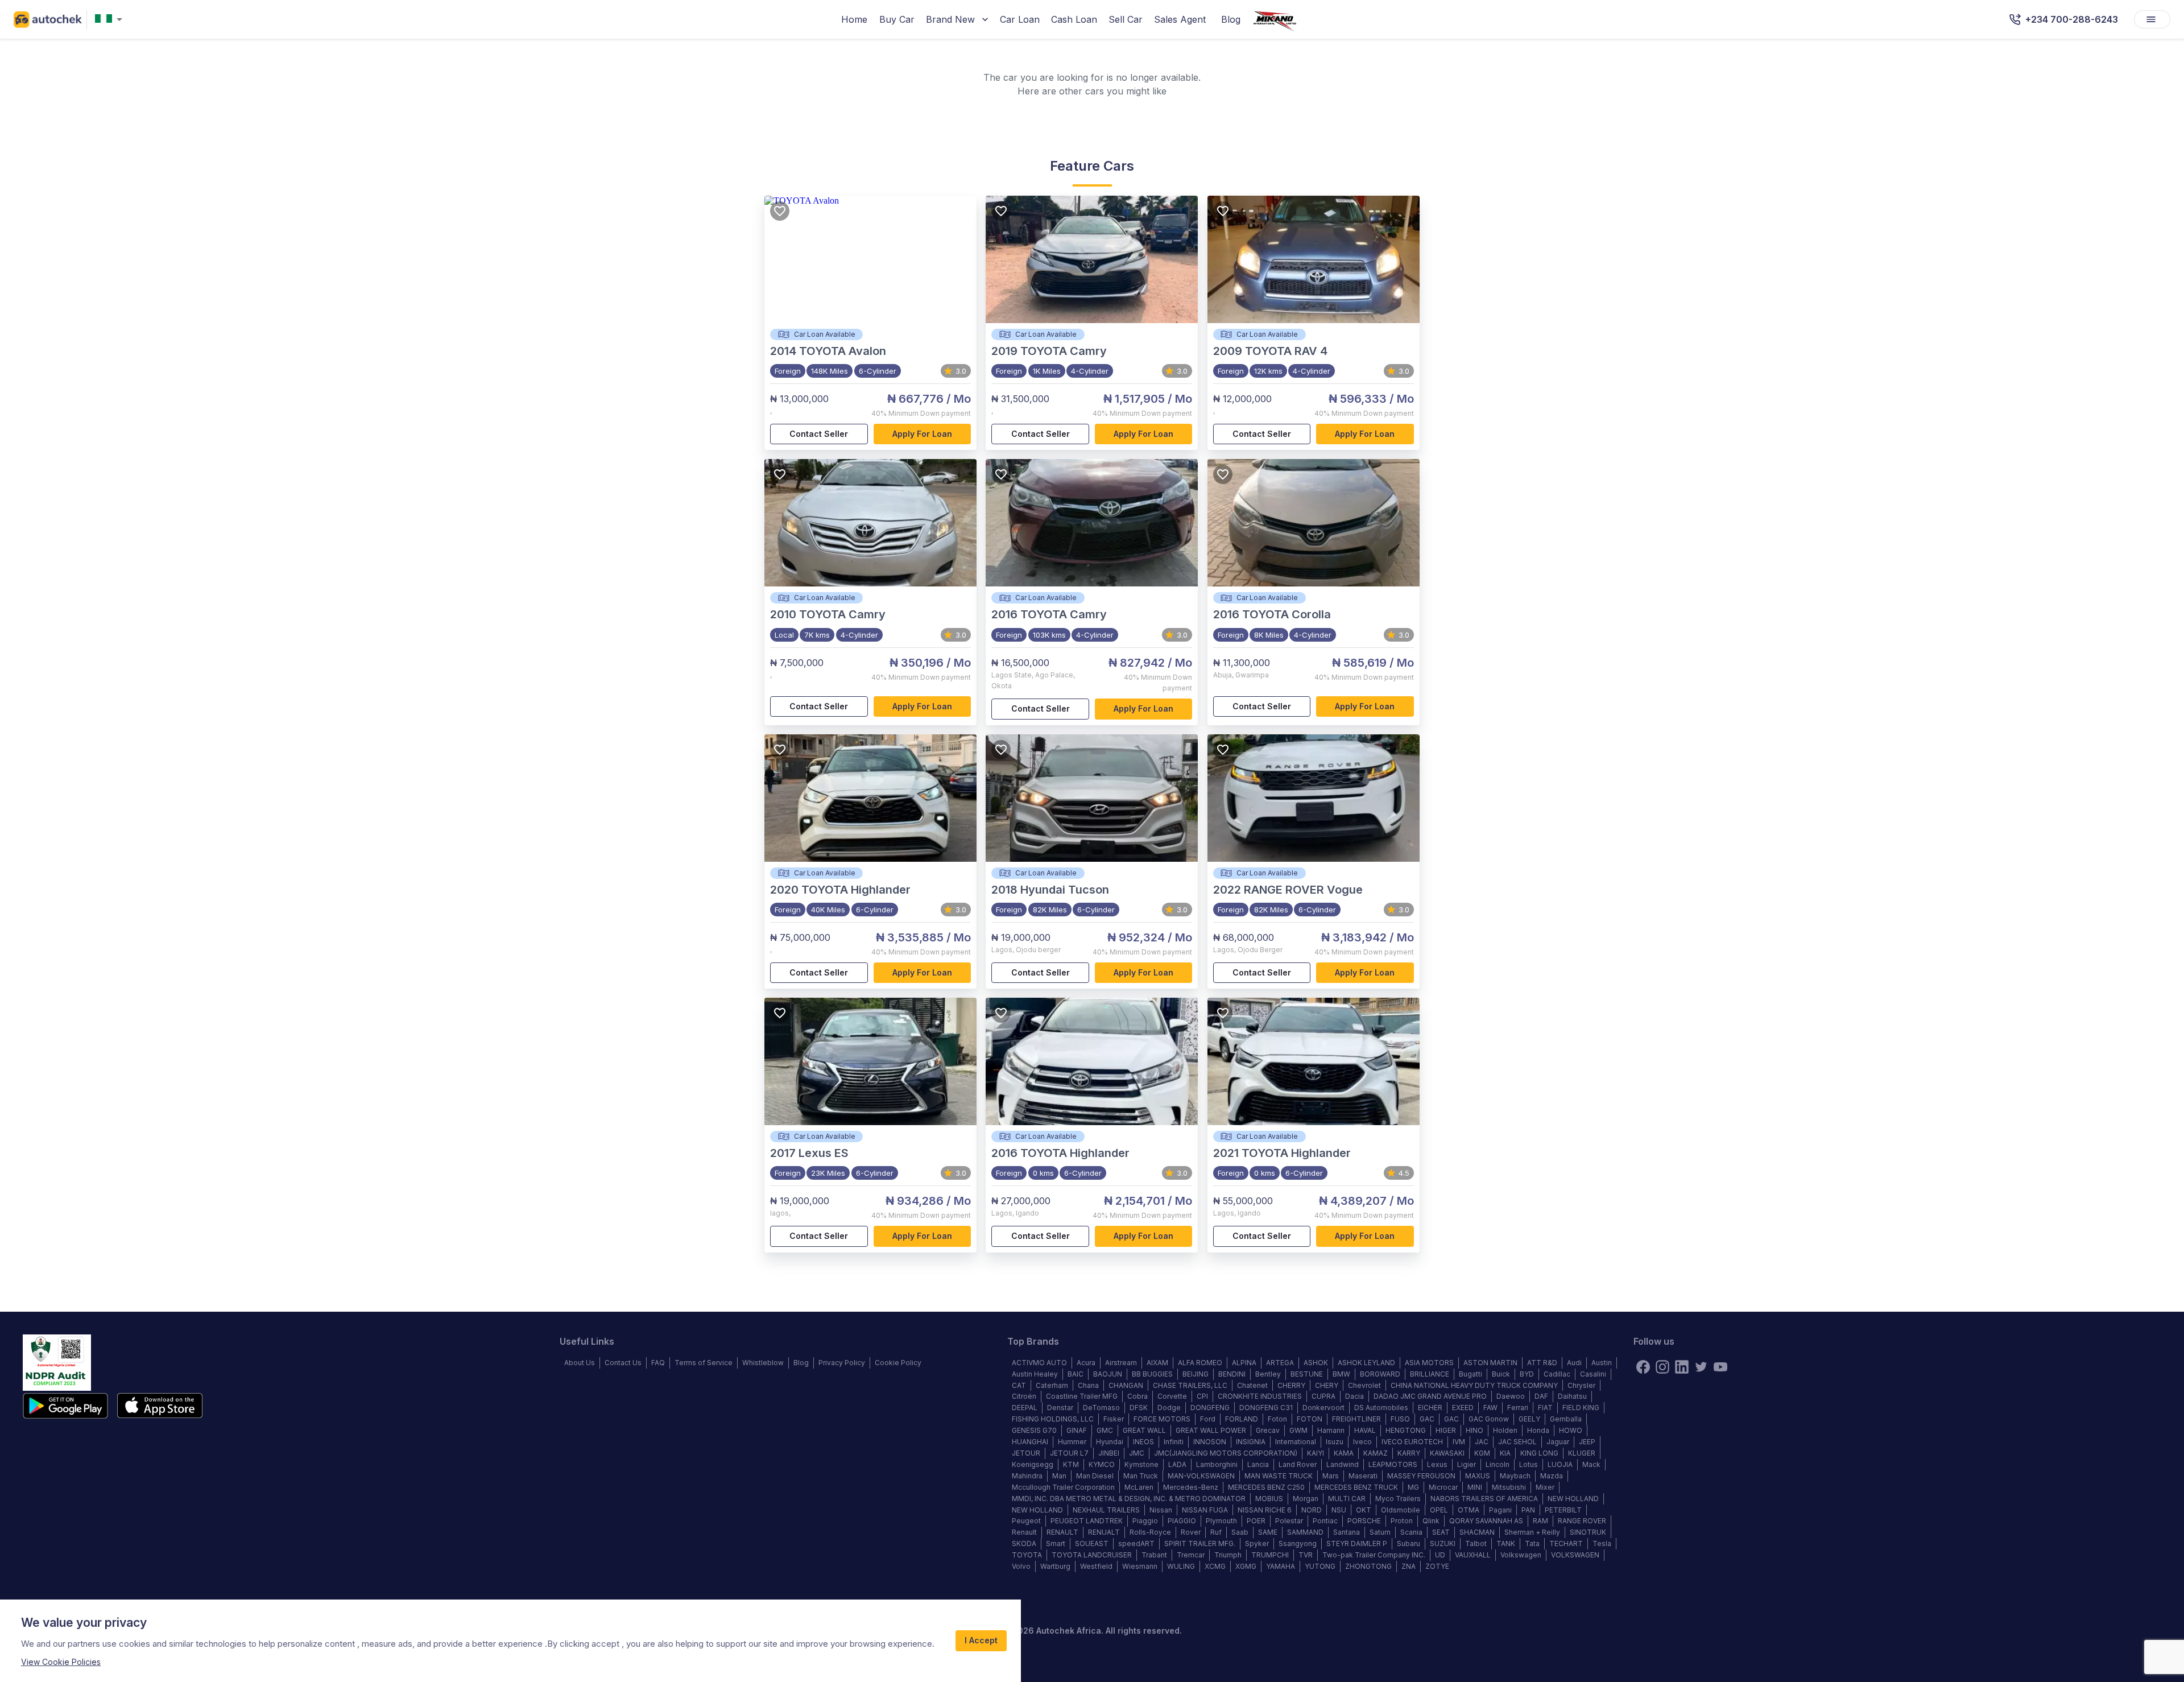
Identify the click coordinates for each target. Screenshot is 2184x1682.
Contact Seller (819, 434)
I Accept (981, 1640)
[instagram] (1662, 1367)
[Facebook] (1643, 1367)
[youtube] (1720, 1367)
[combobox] (111, 20)
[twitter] (1701, 1367)
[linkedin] (1682, 1367)
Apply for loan (922, 434)
